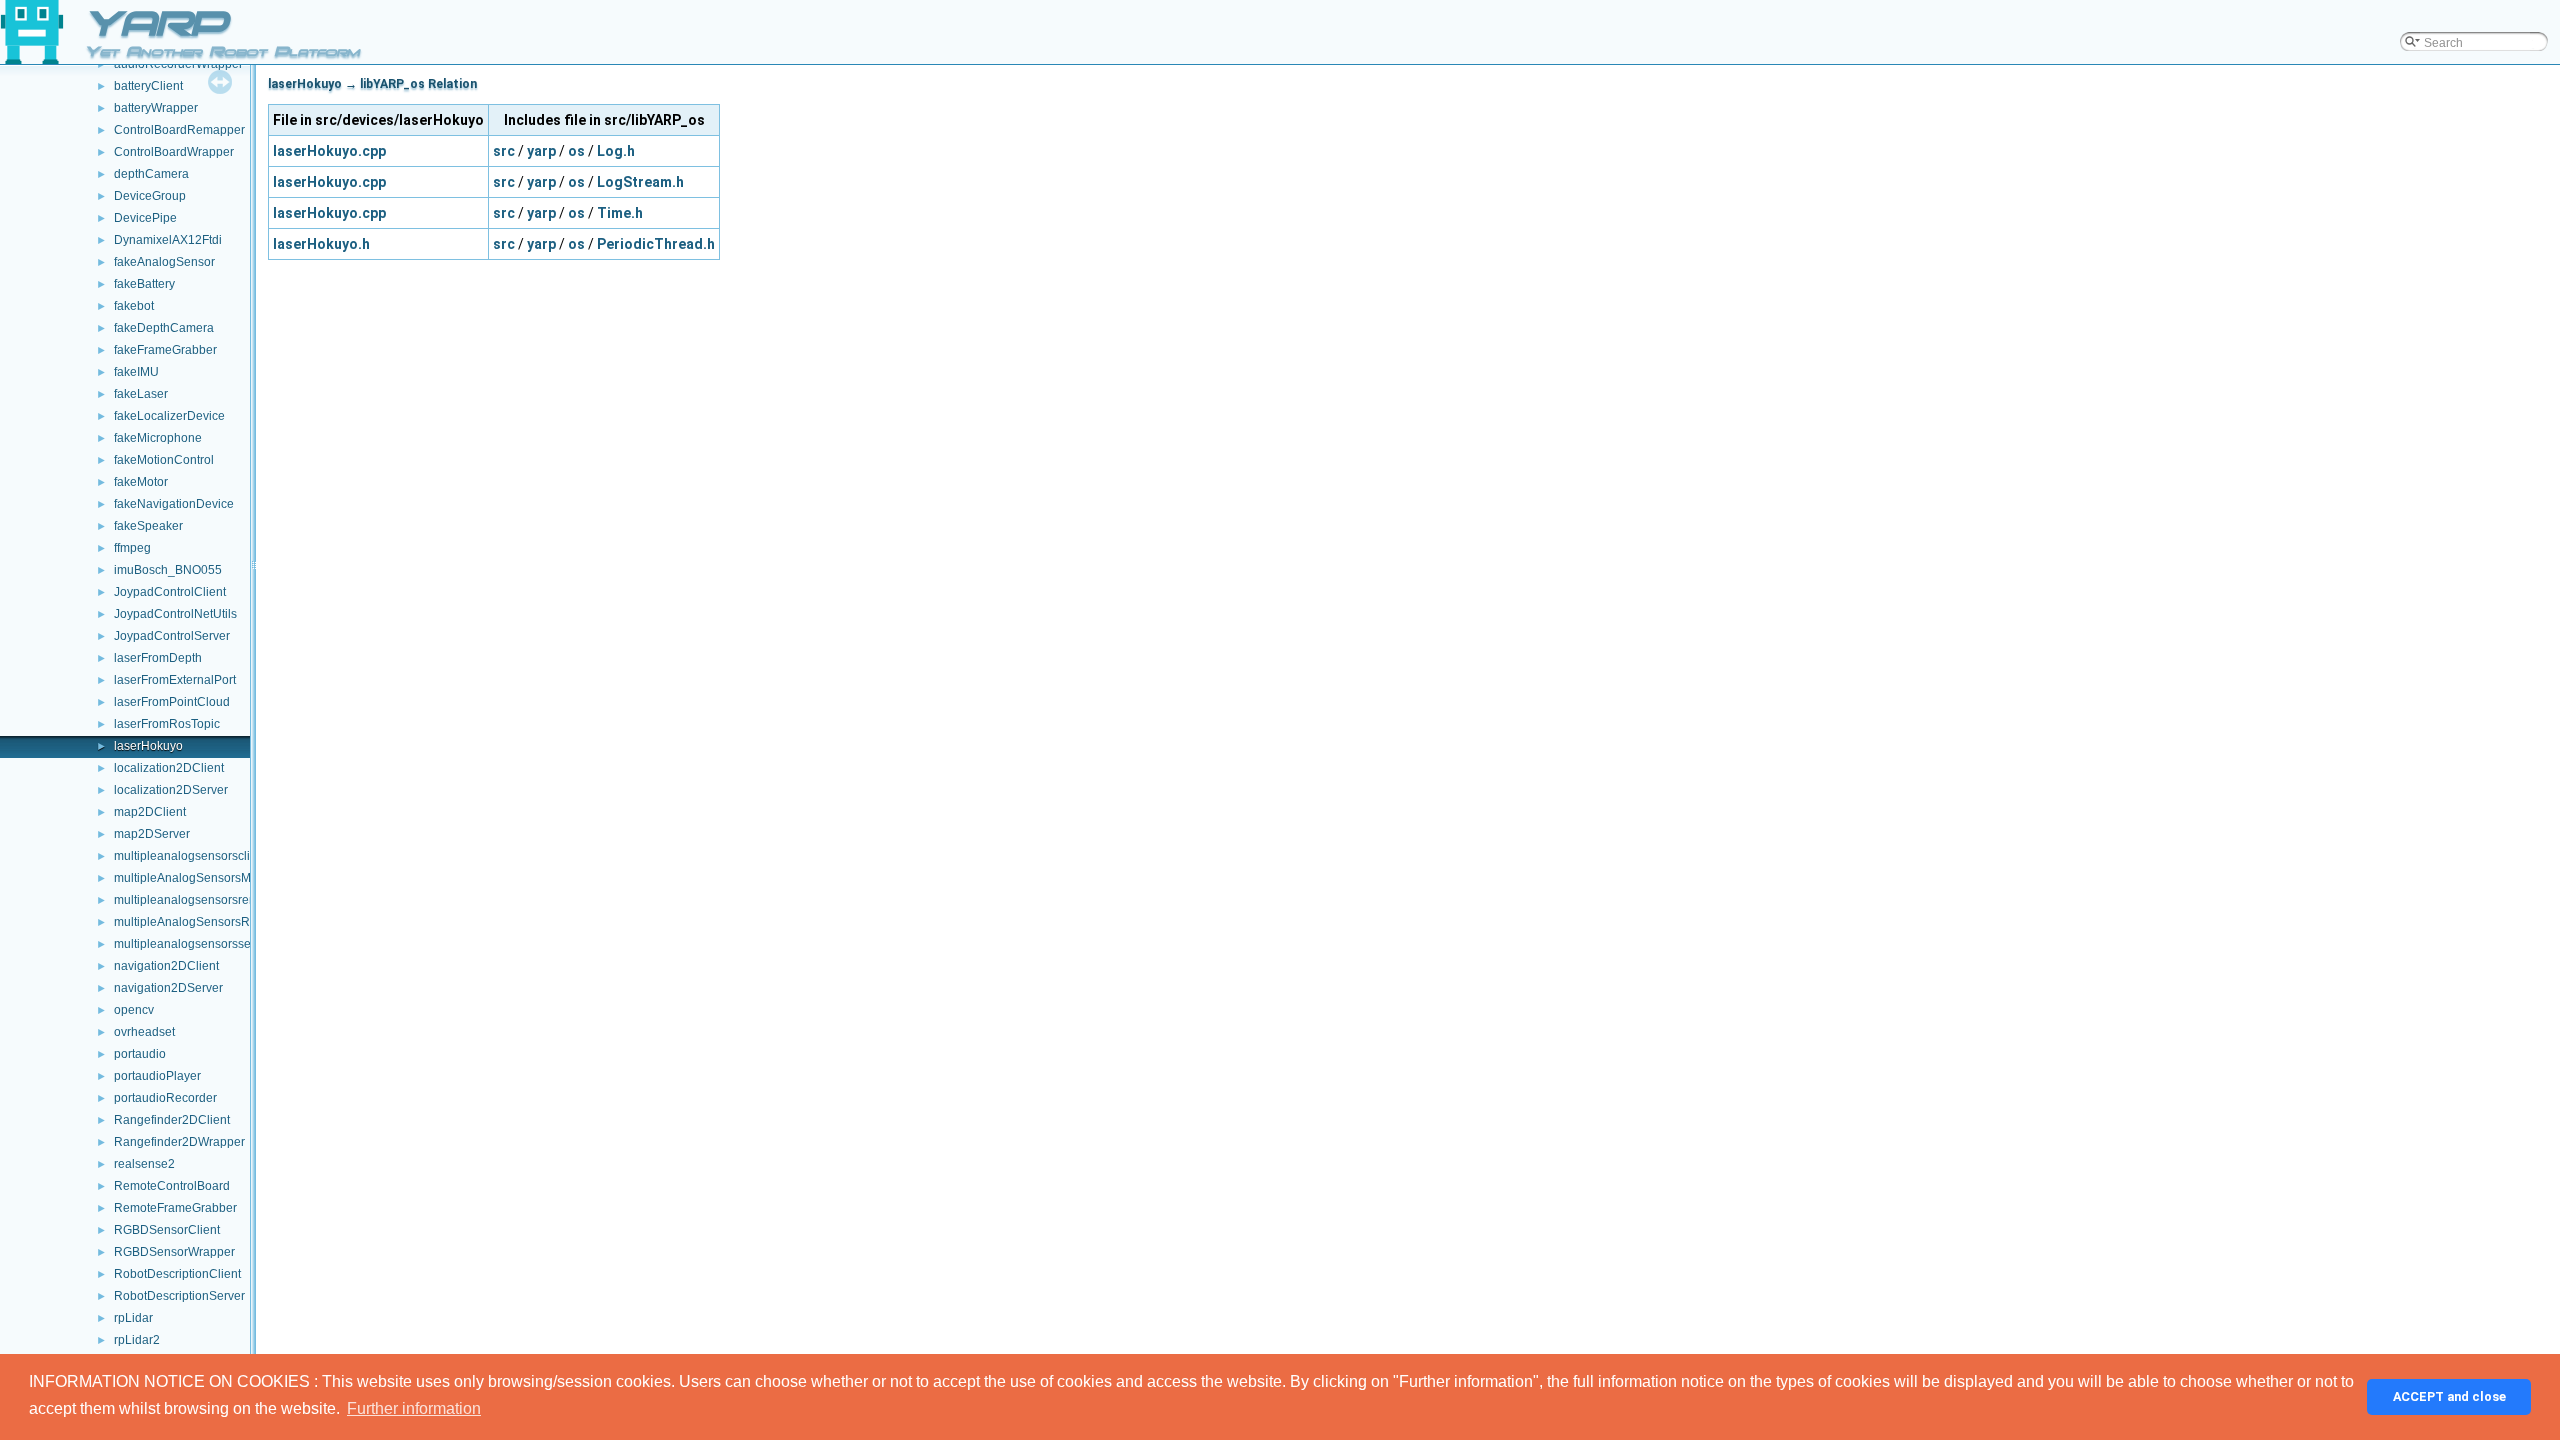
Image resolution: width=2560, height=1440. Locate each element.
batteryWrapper (156, 108)
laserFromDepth (158, 658)
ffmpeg (132, 548)
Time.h (620, 213)
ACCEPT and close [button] (2449, 1396)
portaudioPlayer (157, 1076)
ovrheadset (144, 1032)
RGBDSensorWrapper (174, 1252)
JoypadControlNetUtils (175, 614)
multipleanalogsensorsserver (193, 944)
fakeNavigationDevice (174, 504)
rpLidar (133, 1318)
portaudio (140, 1054)
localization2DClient (169, 768)
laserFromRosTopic (167, 724)
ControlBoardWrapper (174, 152)
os (576, 151)
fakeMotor (141, 482)
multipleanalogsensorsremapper (202, 900)
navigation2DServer (168, 988)
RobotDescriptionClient (177, 1274)
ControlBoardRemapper (179, 130)
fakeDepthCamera (164, 328)
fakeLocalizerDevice (169, 416)
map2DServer (152, 834)
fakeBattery (144, 284)
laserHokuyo (148, 746)
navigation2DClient (166, 966)
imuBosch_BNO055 (168, 570)
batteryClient (148, 86)
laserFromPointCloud (172, 702)
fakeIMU (136, 372)
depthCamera (151, 174)
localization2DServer (171, 790)
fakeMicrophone (158, 438)
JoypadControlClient (170, 592)
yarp (541, 151)
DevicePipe (145, 218)
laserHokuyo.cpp (329, 151)
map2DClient (150, 812)
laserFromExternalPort (175, 680)
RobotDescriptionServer (179, 1296)
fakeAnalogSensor (164, 262)
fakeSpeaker (148, 526)
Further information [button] (414, 1408)
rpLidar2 (137, 1340)
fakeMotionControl (164, 460)
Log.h (616, 151)
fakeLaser (141, 394)
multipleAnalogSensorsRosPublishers (217, 922)
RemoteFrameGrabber (175, 1208)
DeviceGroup (150, 196)
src (504, 151)
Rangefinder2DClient (172, 1120)
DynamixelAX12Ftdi (168, 240)
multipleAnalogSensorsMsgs (192, 878)
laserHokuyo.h (321, 244)
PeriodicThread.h (656, 244)
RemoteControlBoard (172, 1186)
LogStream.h (640, 182)
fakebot (134, 306)
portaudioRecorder (165, 1098)
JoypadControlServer (172, 636)
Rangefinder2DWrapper (179, 1142)
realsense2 (144, 1164)
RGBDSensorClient (167, 1230)
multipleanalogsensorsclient (190, 856)
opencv (134, 1010)
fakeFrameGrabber (165, 350)
